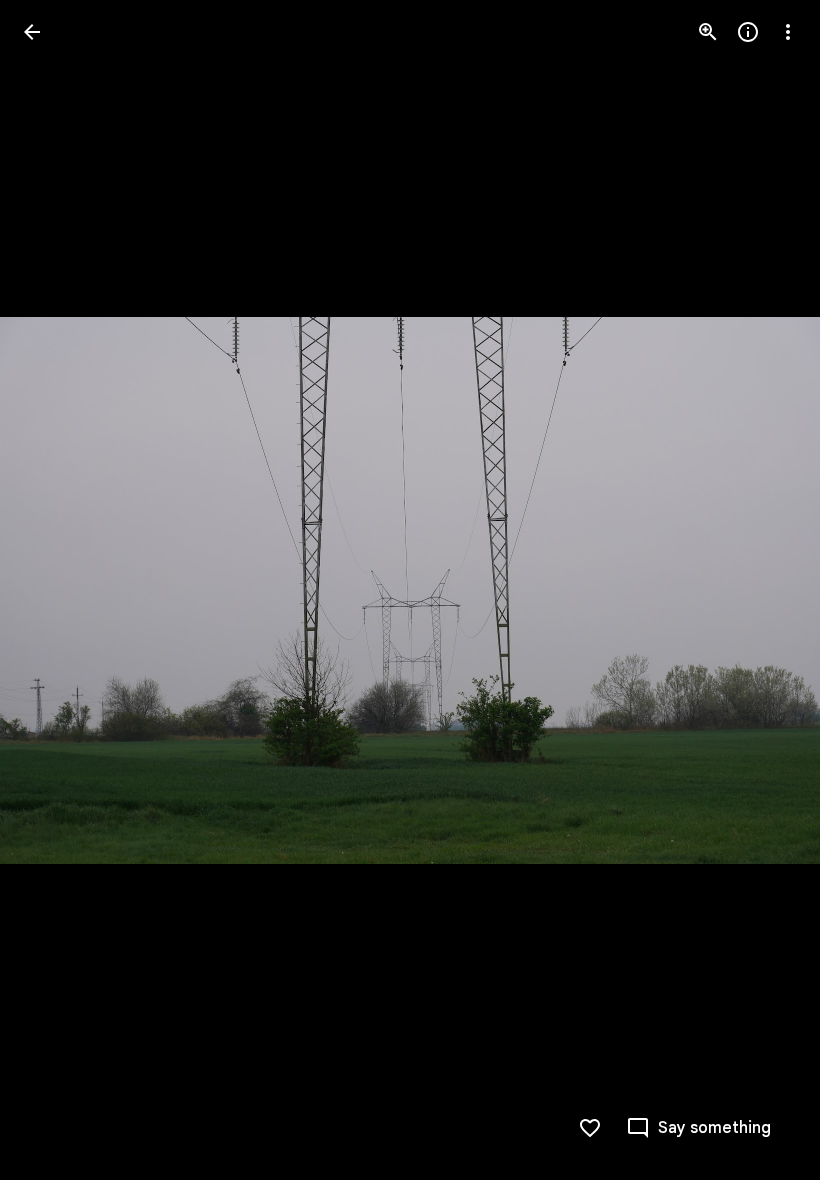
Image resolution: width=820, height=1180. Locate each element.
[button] (56, 590)
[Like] (590, 1128)
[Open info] (748, 32)
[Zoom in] (708, 32)
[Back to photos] (32, 32)
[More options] (788, 32)
